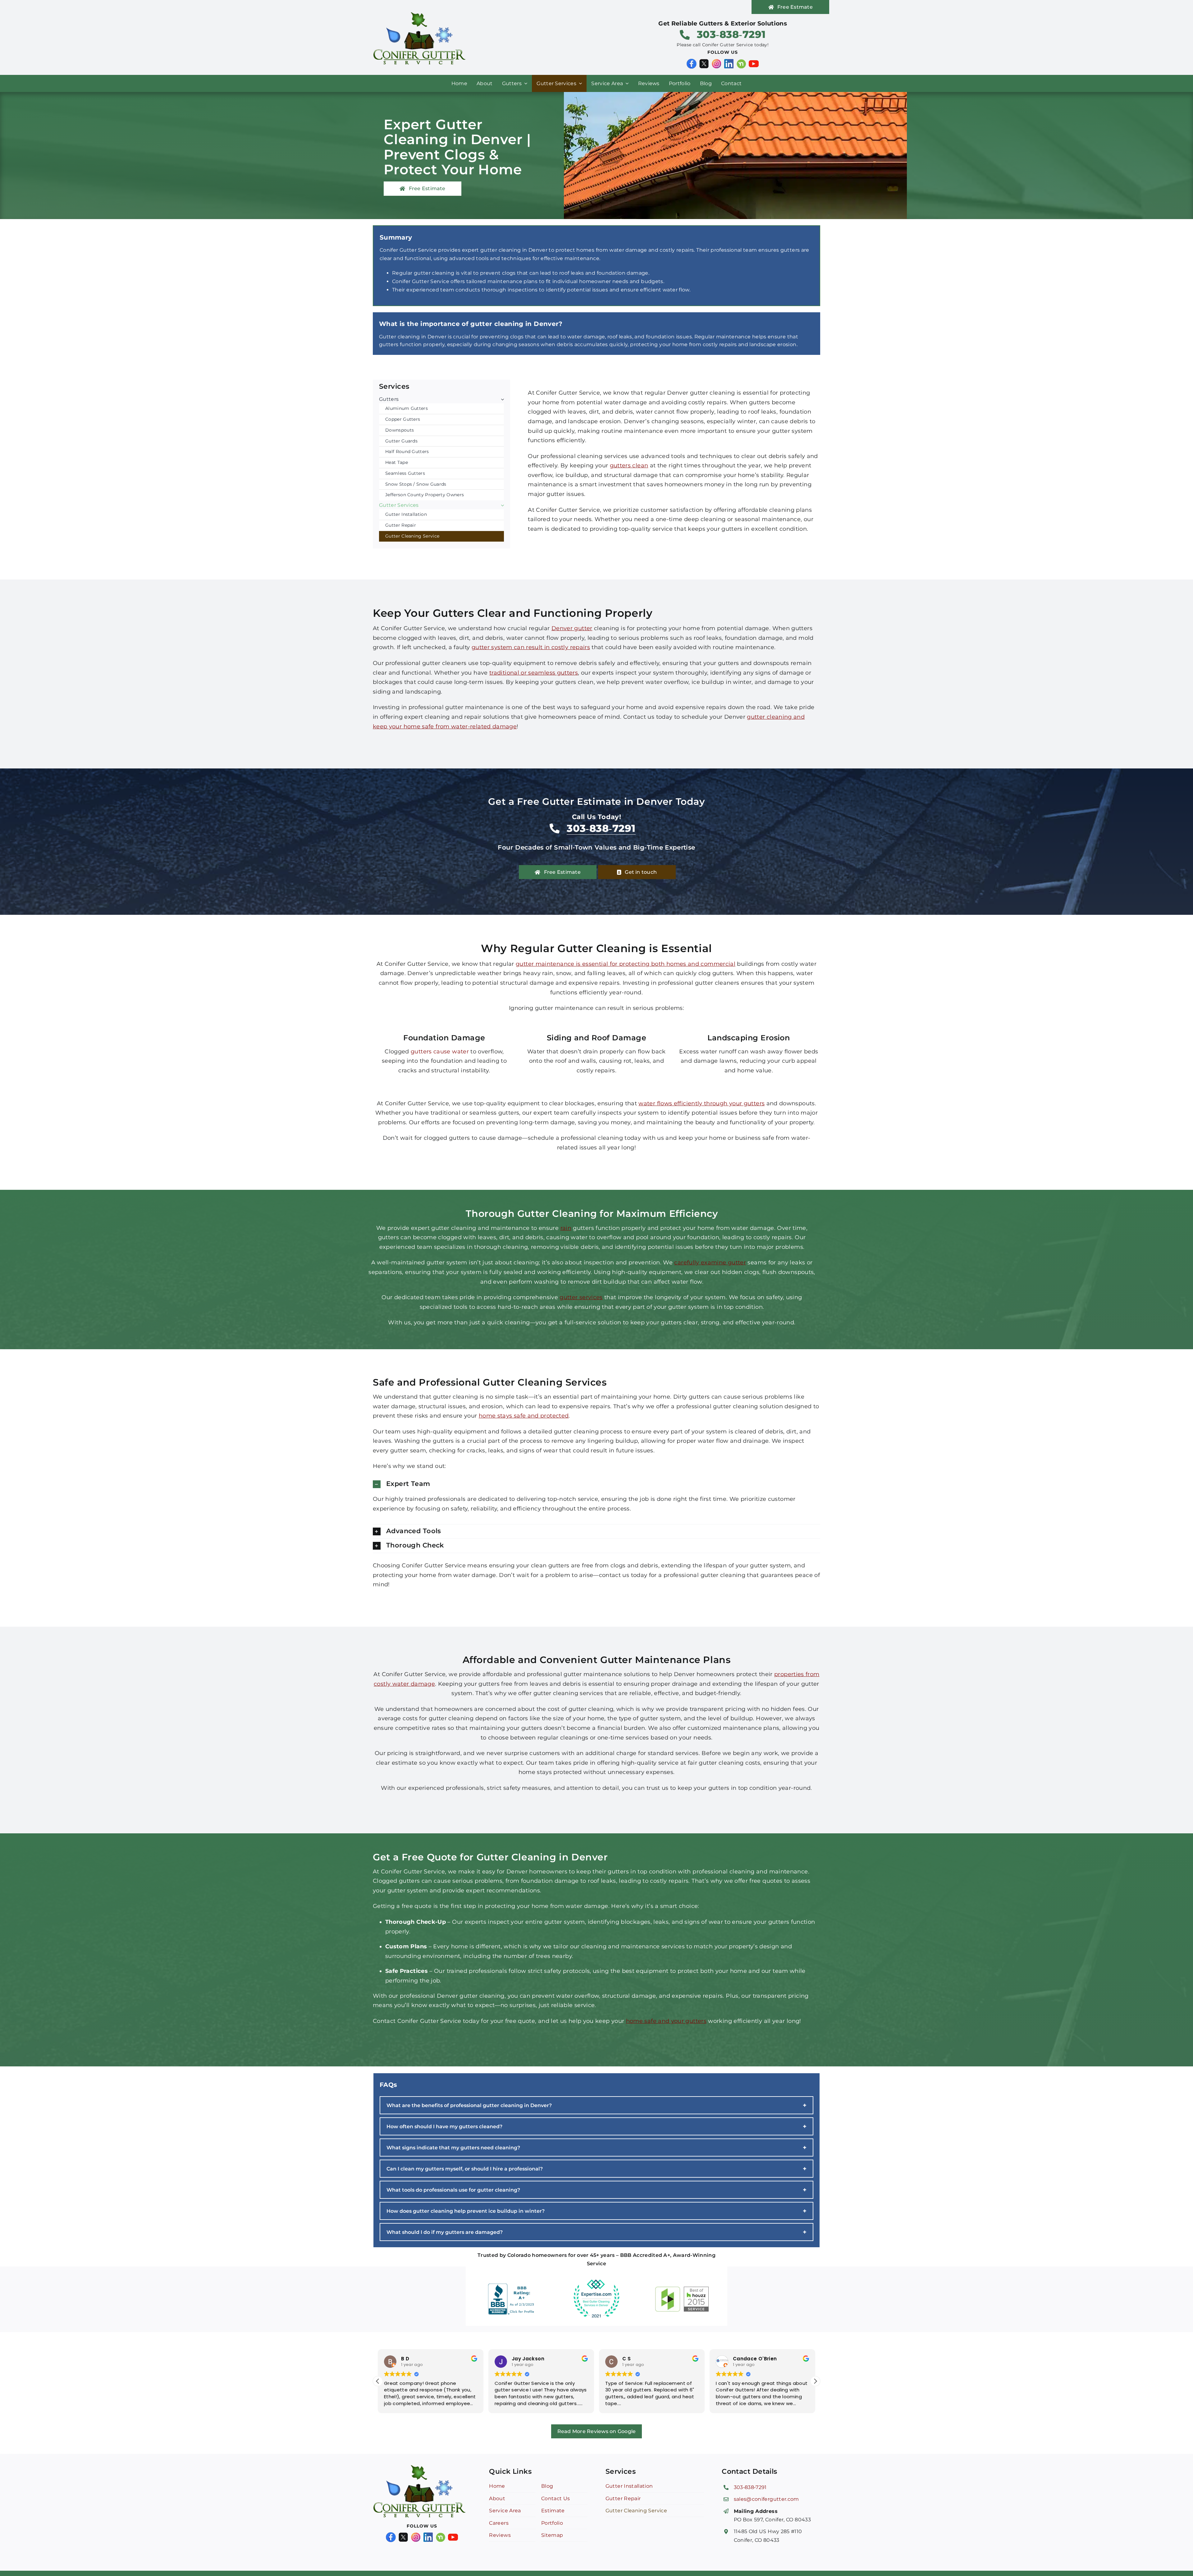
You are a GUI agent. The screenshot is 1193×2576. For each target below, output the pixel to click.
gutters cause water (440, 1052)
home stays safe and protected (524, 1416)
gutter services (581, 1297)
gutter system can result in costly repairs (531, 647)
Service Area (505, 2511)
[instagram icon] (716, 62)
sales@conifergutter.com (766, 2499)
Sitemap (552, 2535)
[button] (596, 1484)
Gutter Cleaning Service (636, 2511)
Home (497, 2486)
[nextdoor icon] (741, 62)
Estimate (553, 2511)
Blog (547, 2486)
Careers (499, 2523)
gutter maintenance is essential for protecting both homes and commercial (626, 964)
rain (566, 1228)
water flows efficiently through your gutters (702, 1103)
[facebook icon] (692, 62)
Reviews (500, 2535)
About (497, 2498)
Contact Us (556, 2498)
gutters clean (629, 465)
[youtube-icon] (754, 62)
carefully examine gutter (710, 1263)
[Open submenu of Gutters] (501, 399)
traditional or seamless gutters (534, 673)
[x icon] (704, 62)
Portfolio (552, 2523)
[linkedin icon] (729, 62)
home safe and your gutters (666, 2021)
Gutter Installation (629, 2486)
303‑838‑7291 (750, 2487)
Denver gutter (572, 628)
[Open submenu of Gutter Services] (501, 505)
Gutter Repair (623, 2498)
